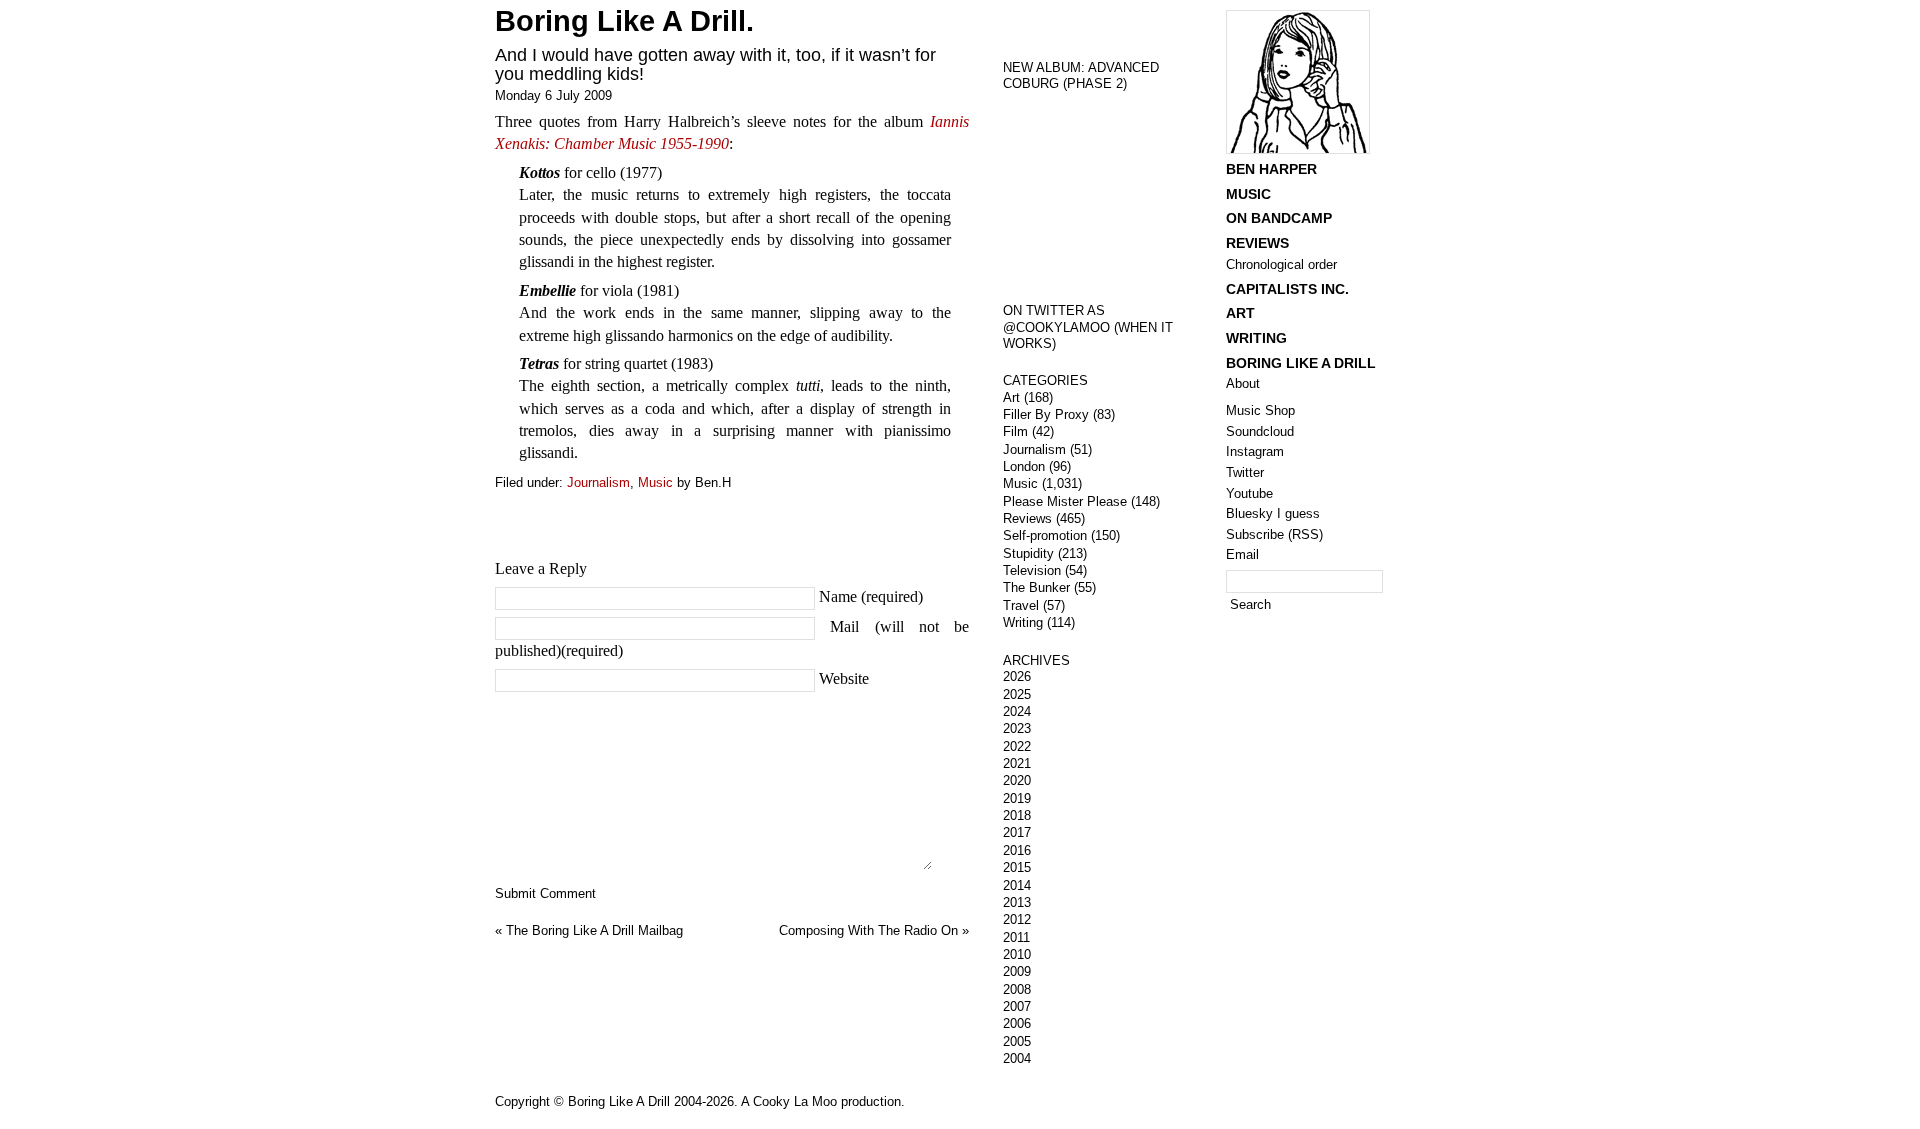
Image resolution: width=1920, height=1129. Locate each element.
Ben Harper (1271, 169)
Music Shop (1260, 410)
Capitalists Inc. (1287, 289)
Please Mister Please (1065, 501)
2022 (1017, 746)
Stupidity (1028, 553)
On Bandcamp (1279, 218)
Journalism (598, 482)
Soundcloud (1260, 431)
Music (655, 482)
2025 (1017, 694)
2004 (1017, 1058)
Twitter (1245, 472)
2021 (1017, 763)
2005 (1017, 1041)
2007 (1017, 1006)
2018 (1017, 815)
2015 (1017, 867)
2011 (1016, 937)
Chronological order (1281, 264)
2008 (1017, 989)
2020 (1017, 780)
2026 (1017, 676)
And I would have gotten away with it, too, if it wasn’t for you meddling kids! (715, 64)
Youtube (1249, 493)
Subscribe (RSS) (1274, 534)
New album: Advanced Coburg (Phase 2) (1081, 76)
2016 (1017, 850)
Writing (1023, 622)
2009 (1017, 971)
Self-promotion (1045, 535)
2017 (1017, 832)
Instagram (1255, 451)
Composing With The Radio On (868, 930)
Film (1015, 431)
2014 (1017, 885)
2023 (1017, 728)
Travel (1021, 605)
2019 (1017, 798)
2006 (1017, 1023)
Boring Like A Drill (1301, 363)
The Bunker (1036, 587)
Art (1011, 397)
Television (1032, 570)
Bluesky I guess (1273, 513)
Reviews (1027, 518)
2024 (1017, 711)
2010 (1017, 954)
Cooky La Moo (795, 1101)
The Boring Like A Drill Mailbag (594, 930)
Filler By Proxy (1046, 414)
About (1243, 383)
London (1024, 466)
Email (1242, 554)
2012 (1017, 919)
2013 (1017, 902)
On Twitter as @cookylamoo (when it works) (1088, 327)
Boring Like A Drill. (624, 21)
